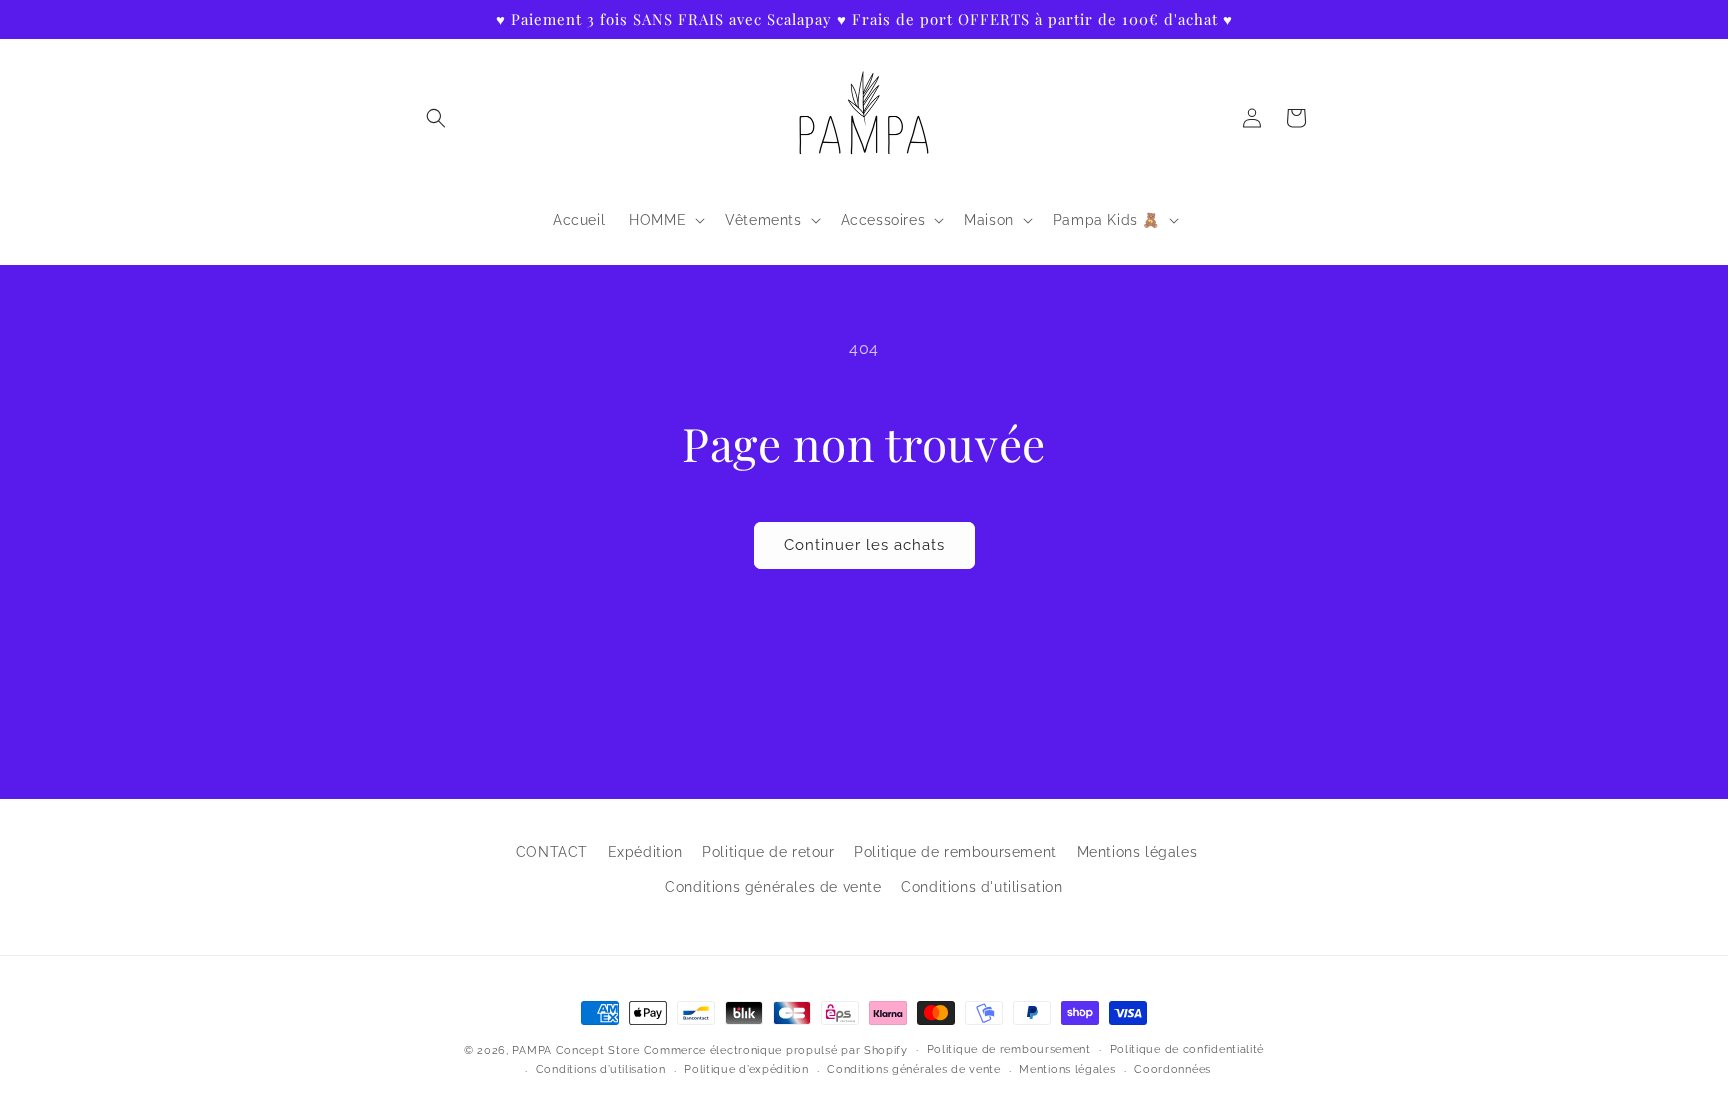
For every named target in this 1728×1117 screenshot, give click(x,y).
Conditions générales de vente (773, 887)
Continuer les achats (864, 545)
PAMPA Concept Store (575, 1050)
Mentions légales (1137, 852)
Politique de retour (768, 852)
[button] (436, 118)
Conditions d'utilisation (981, 887)
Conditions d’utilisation (601, 1069)
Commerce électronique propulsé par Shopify (776, 1050)
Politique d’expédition (746, 1069)
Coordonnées (1172, 1069)
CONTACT (552, 852)
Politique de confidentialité (1187, 1049)
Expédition (645, 852)
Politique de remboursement (955, 852)
